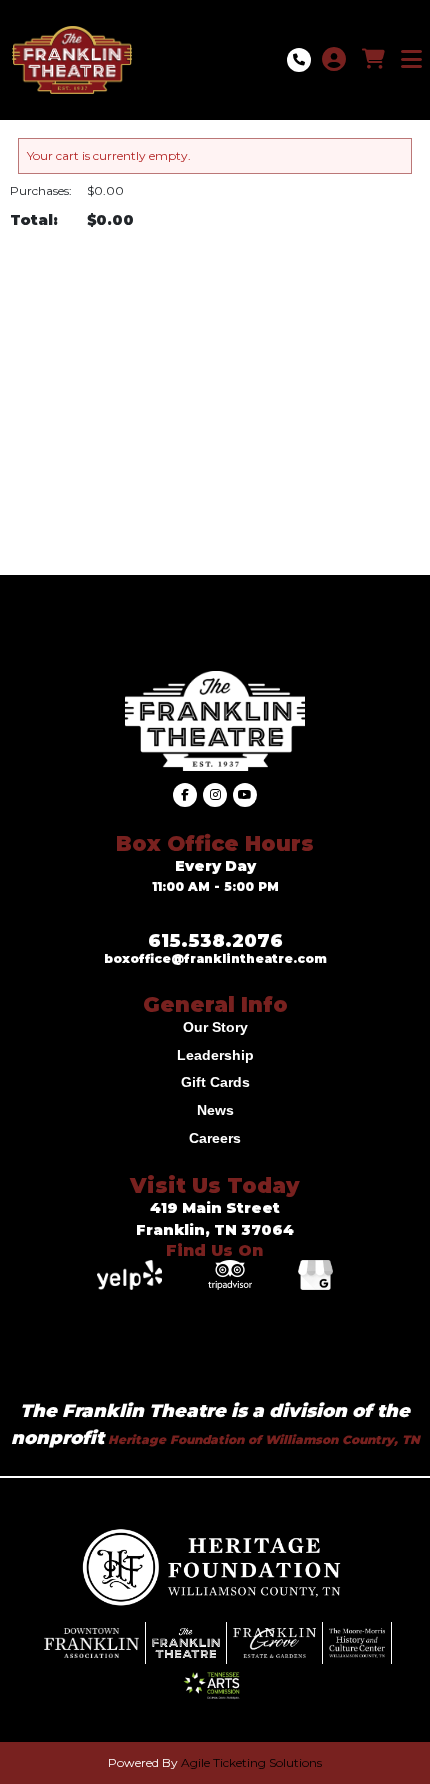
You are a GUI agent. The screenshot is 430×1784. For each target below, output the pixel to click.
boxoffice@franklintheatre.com (215, 958)
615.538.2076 (215, 941)
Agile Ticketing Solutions (251, 1762)
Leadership (215, 1055)
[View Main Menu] (411, 60)
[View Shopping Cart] (373, 60)
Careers (215, 1138)
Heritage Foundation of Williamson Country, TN (262, 1439)
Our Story (215, 1027)
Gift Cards (215, 1082)
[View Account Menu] (334, 60)
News (215, 1110)
